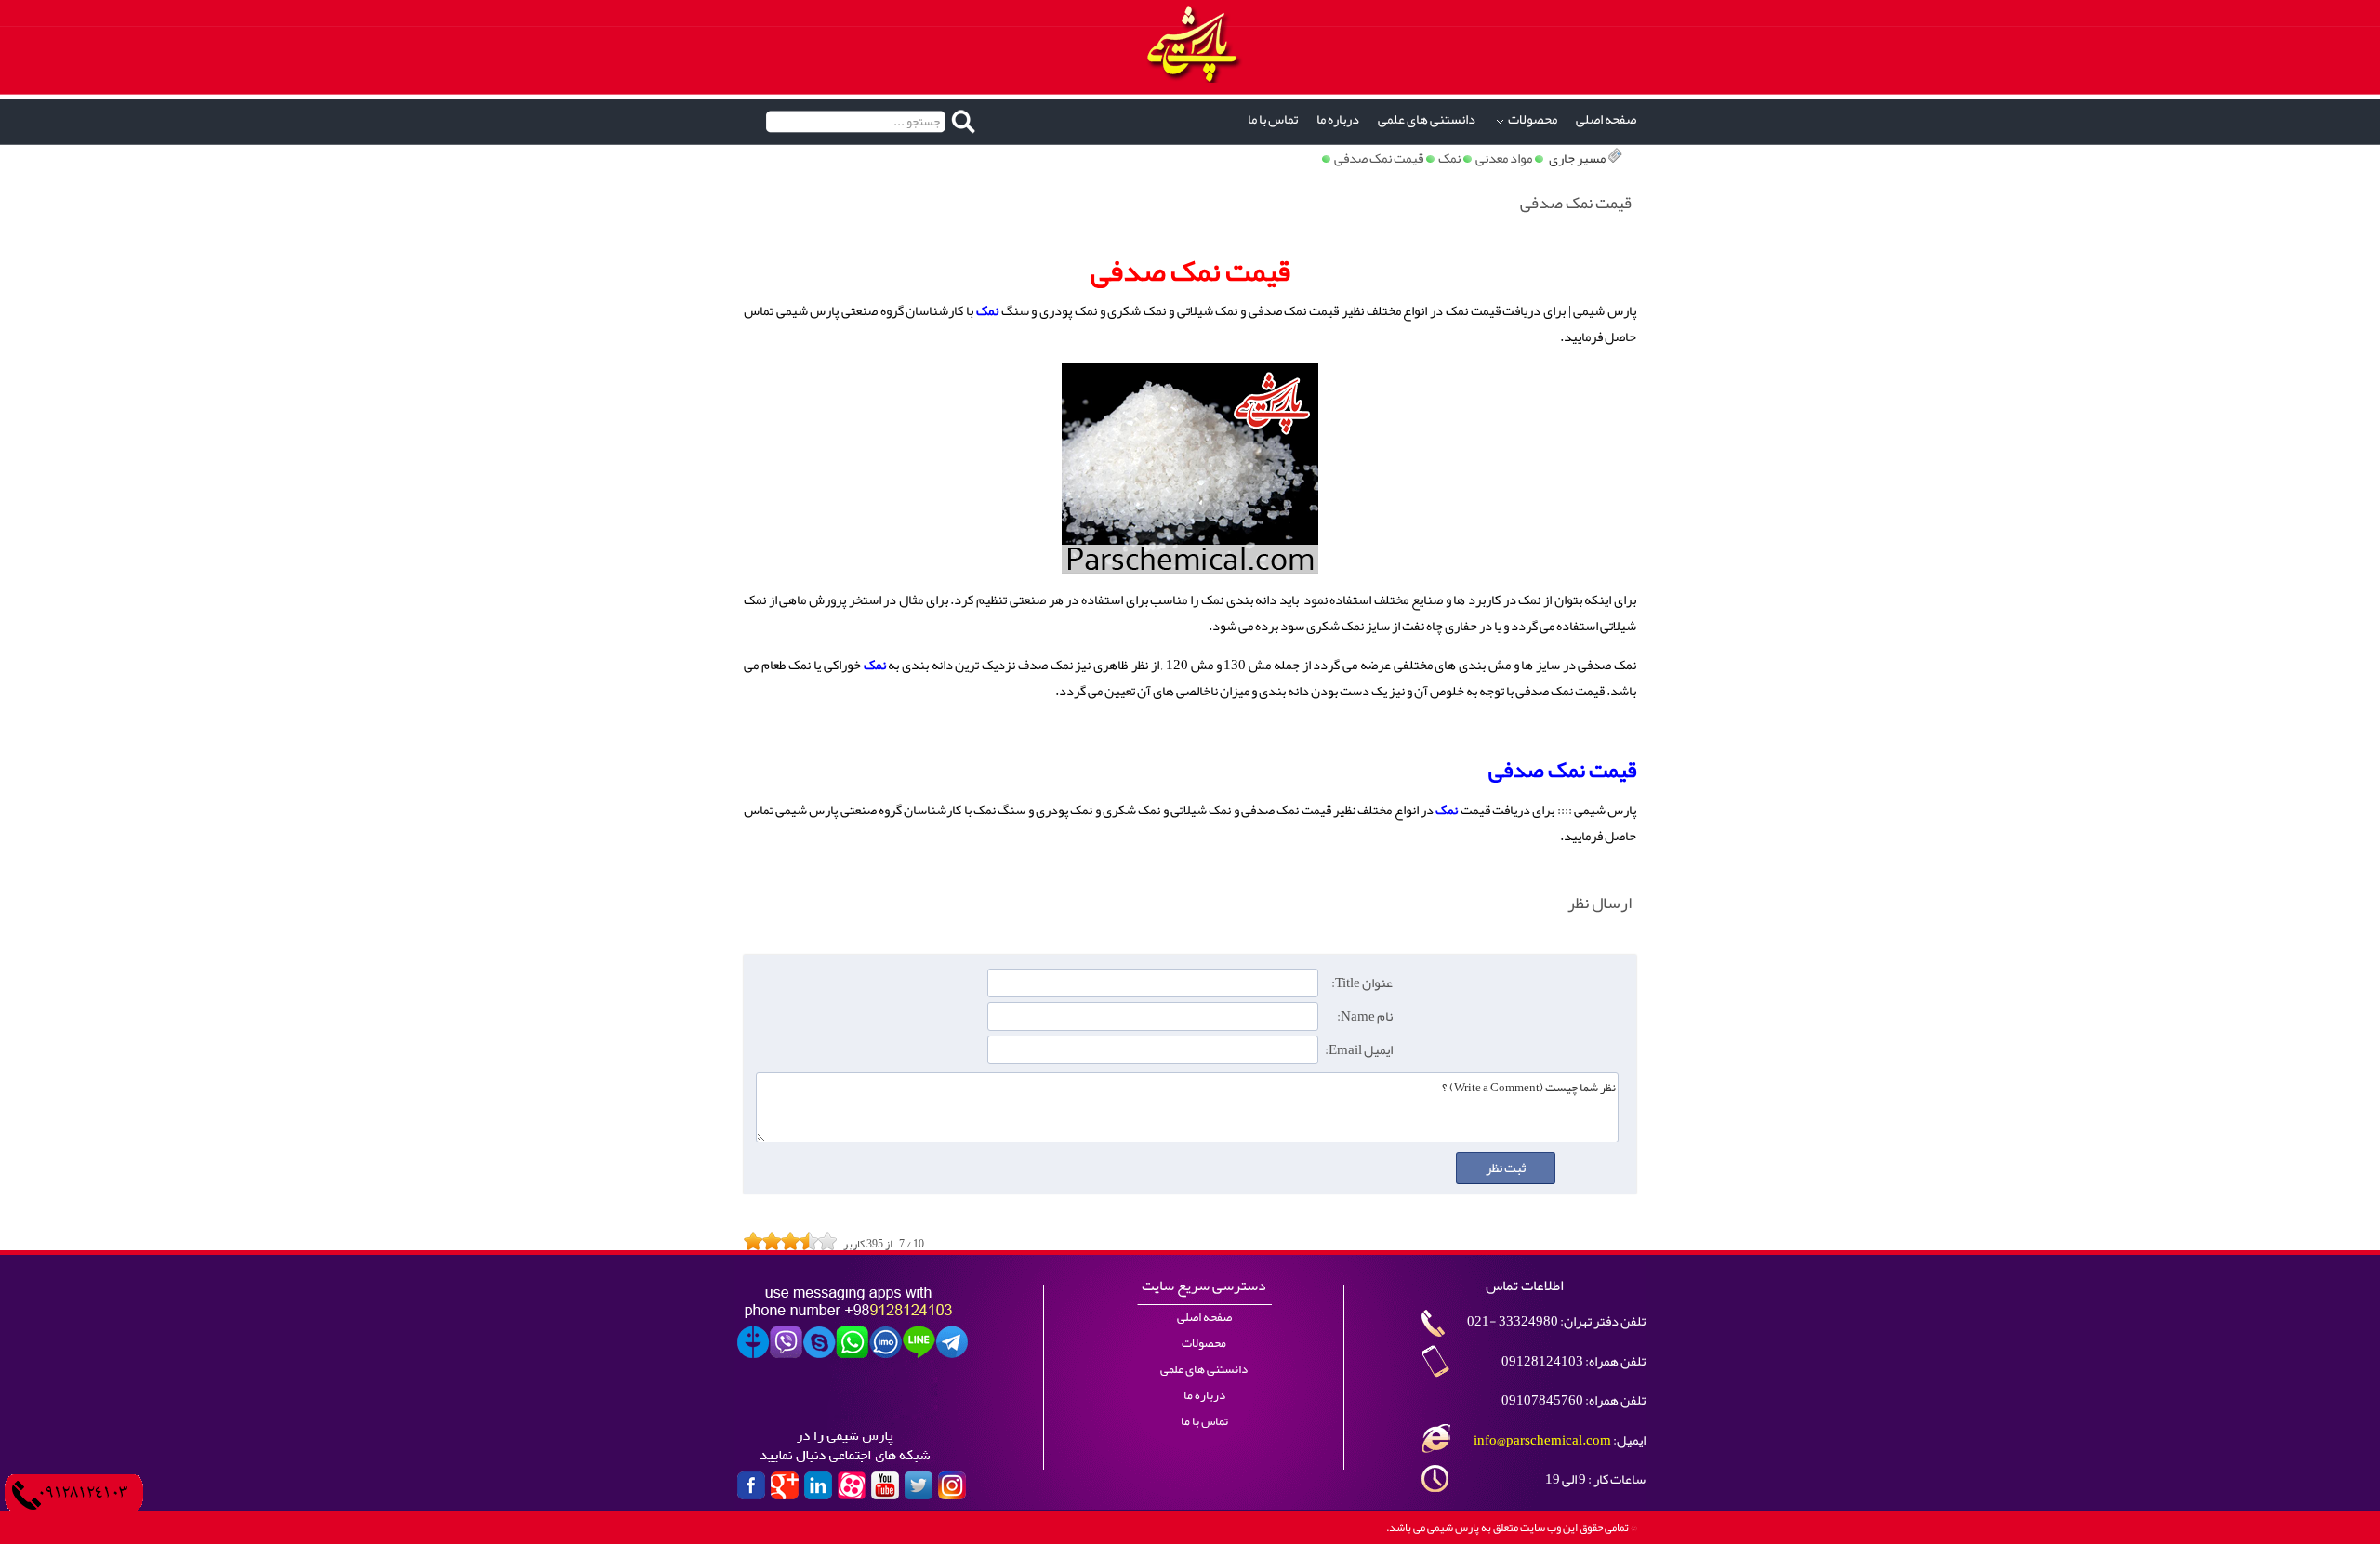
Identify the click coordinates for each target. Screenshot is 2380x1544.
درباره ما (1338, 119)
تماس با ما (1273, 119)
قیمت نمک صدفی (1379, 158)
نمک (1449, 158)
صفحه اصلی (1606, 119)
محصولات (1533, 119)
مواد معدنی (1504, 158)
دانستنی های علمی (1427, 119)
